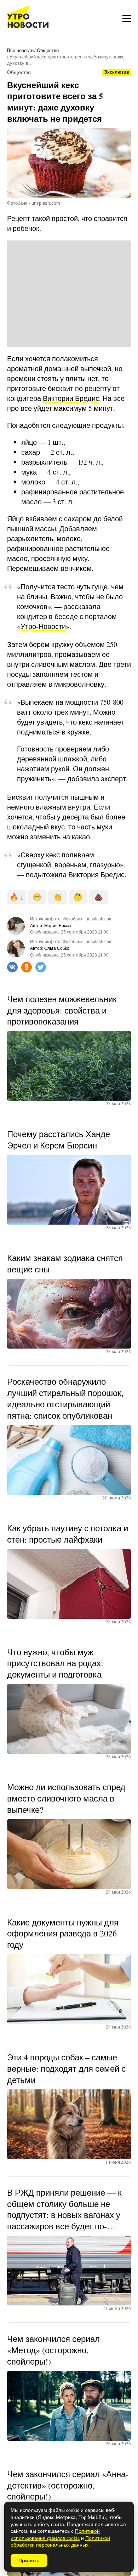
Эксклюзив (117, 72)
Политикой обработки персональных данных (60, 2541)
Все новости (20, 50)
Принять (29, 2560)
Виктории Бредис (71, 398)
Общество (48, 50)
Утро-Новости (43, 626)
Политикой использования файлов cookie (55, 2534)
